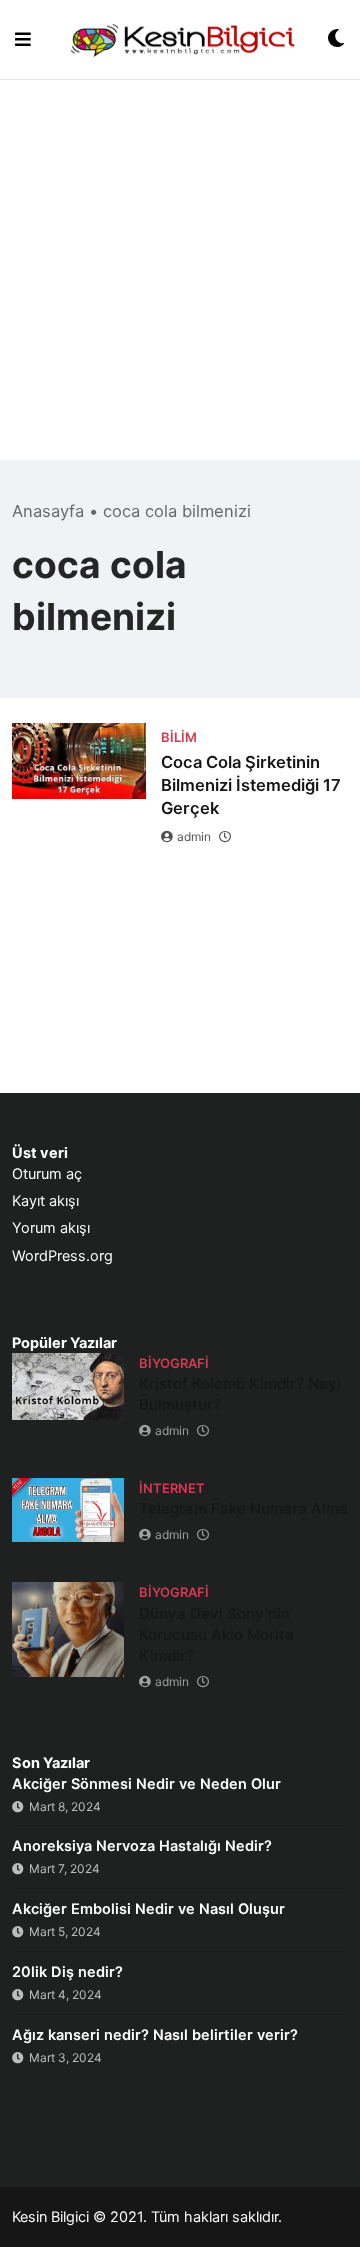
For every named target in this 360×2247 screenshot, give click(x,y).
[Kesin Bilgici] (179, 39)
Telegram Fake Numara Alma (243, 1508)
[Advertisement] (180, 280)
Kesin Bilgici (50, 2217)
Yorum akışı (51, 1228)
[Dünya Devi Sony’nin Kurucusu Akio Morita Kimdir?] (68, 1629)
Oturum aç (47, 1174)
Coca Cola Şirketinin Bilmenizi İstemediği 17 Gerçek (251, 785)
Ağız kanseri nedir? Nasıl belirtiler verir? (155, 2035)
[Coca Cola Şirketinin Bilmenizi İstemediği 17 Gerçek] (79, 761)
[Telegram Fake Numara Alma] (68, 1509)
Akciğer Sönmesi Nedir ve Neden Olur (146, 1784)
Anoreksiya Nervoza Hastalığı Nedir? (142, 1846)
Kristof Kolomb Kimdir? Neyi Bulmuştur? (240, 1394)
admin (194, 836)
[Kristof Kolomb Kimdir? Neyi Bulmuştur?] (68, 1386)
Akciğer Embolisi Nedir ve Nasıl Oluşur (148, 1909)
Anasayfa (48, 511)
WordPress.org (62, 1256)
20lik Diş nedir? (67, 1972)
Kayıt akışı (45, 1201)
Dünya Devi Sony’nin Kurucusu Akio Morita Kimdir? (216, 1634)
